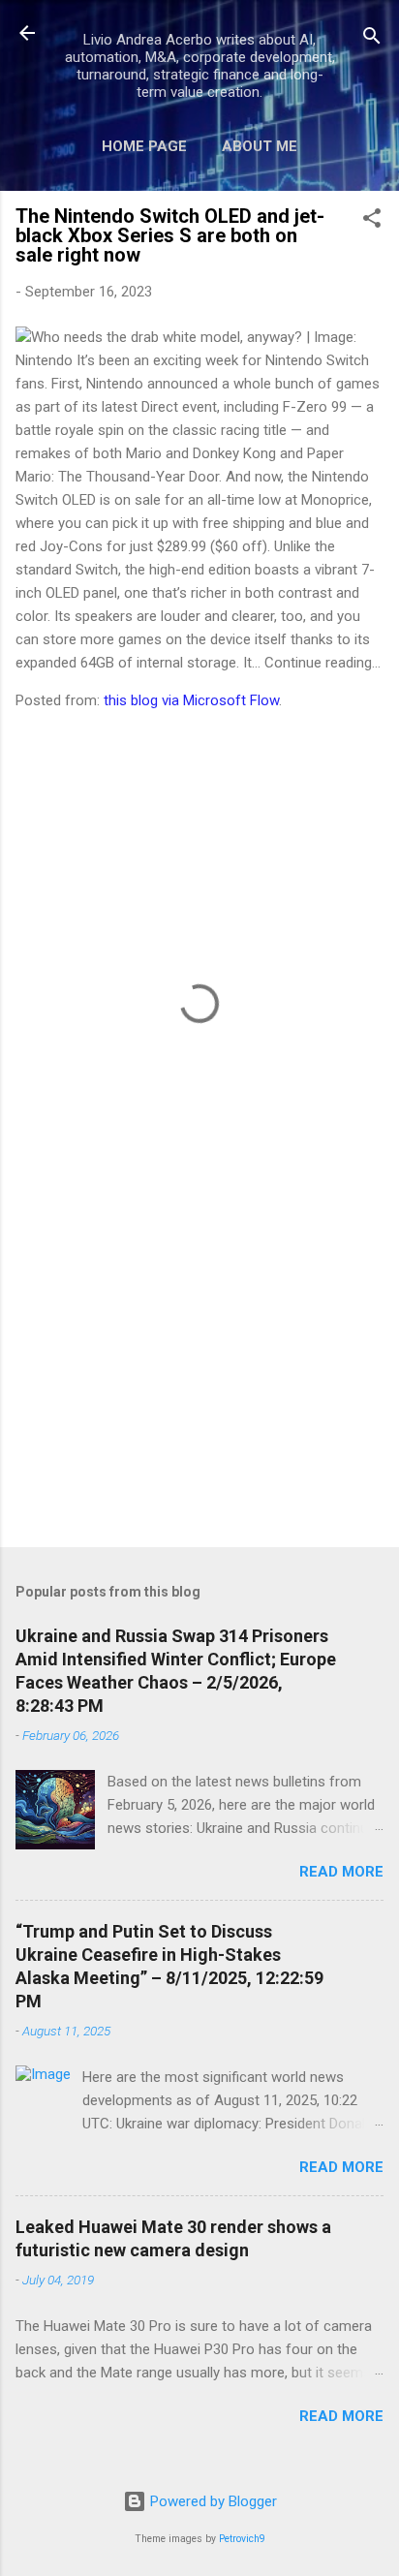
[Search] (372, 39)
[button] (372, 221)
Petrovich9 (242, 2539)
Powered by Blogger (212, 2501)
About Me (260, 146)
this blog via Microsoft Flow (191, 700)
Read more (341, 1872)
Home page (144, 146)
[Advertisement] (199, 1381)
